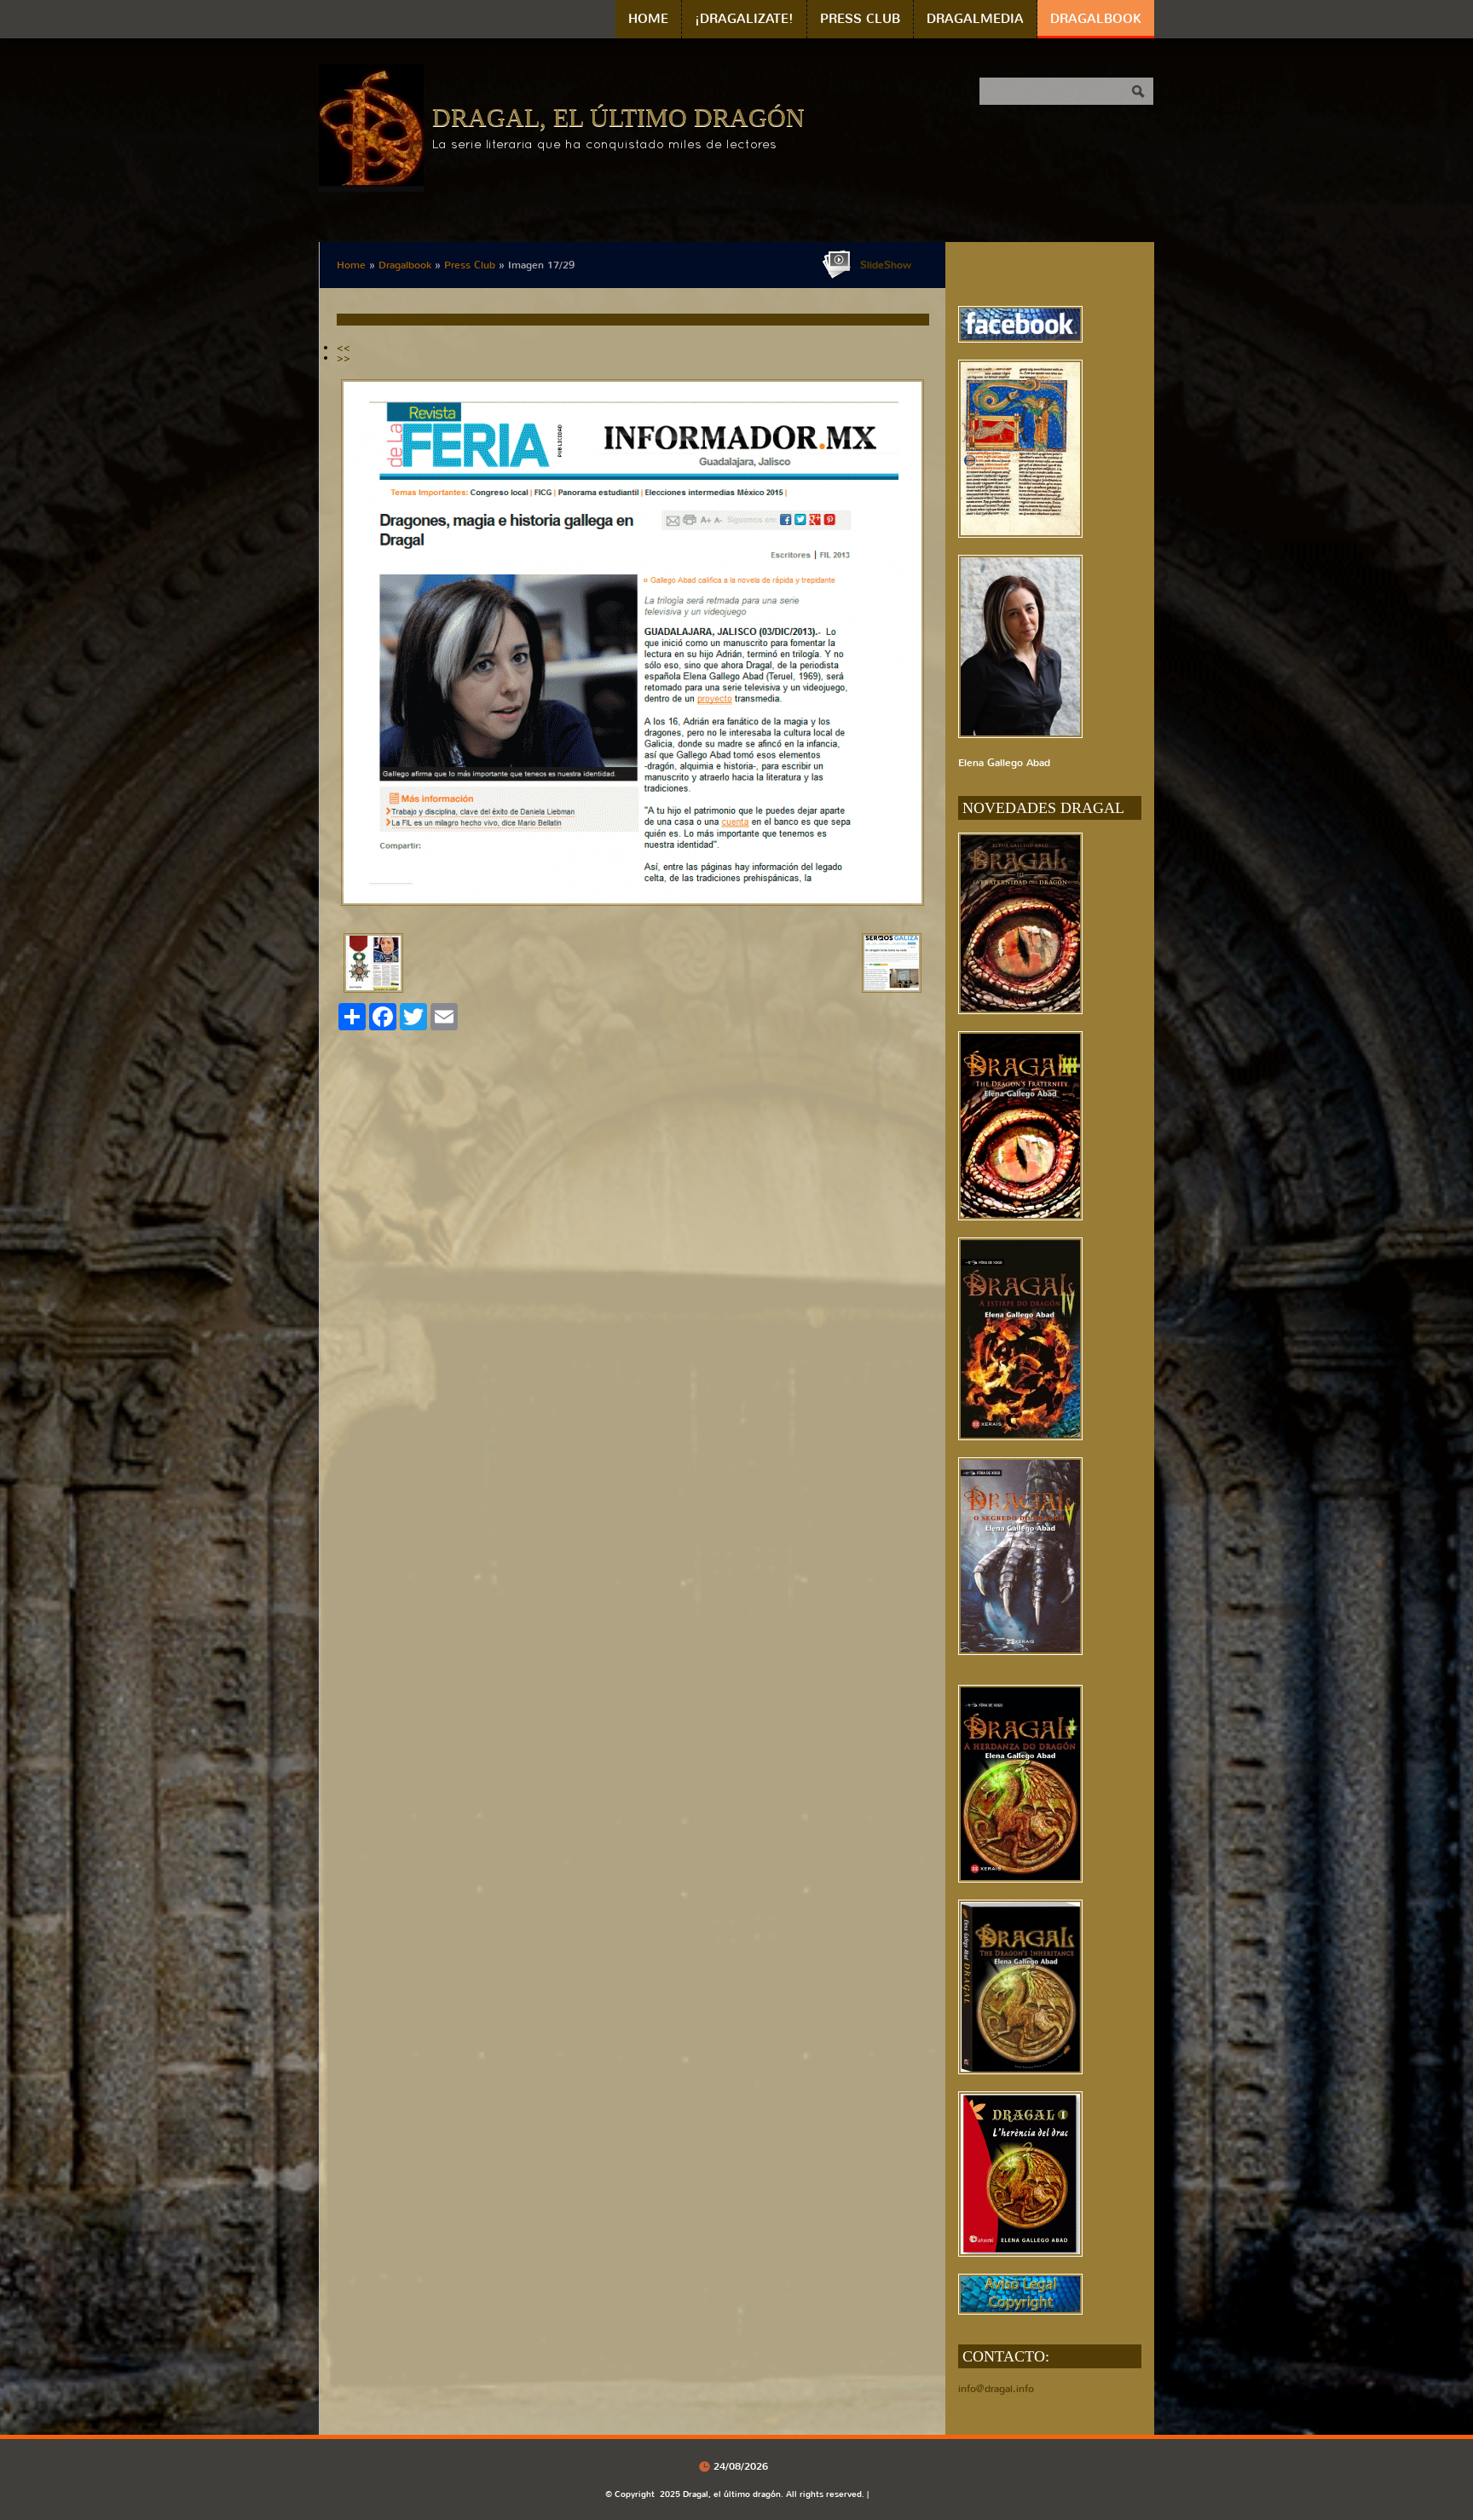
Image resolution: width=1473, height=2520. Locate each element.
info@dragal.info (996, 2389)
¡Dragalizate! (744, 19)
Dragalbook (1096, 19)
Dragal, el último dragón (618, 117)
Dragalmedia (975, 19)
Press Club (860, 19)
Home (648, 19)
